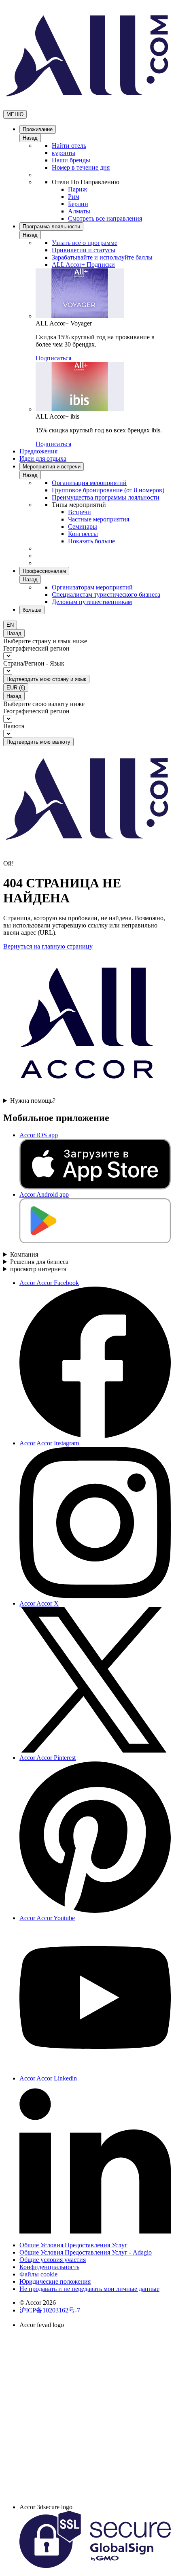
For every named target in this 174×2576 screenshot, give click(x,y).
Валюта (14, 726)
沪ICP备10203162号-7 (50, 2310)
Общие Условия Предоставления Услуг (73, 2245)
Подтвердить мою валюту (38, 742)
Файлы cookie (38, 2274)
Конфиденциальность (49, 2267)
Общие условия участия (53, 2260)
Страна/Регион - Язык (34, 663)
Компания (24, 1254)
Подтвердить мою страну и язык (46, 679)
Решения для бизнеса (39, 1262)
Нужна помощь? (33, 1101)
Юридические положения (55, 2281)
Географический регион (36, 648)
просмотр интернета (38, 1269)
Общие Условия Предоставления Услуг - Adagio (86, 2252)
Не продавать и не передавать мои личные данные (89, 2289)
